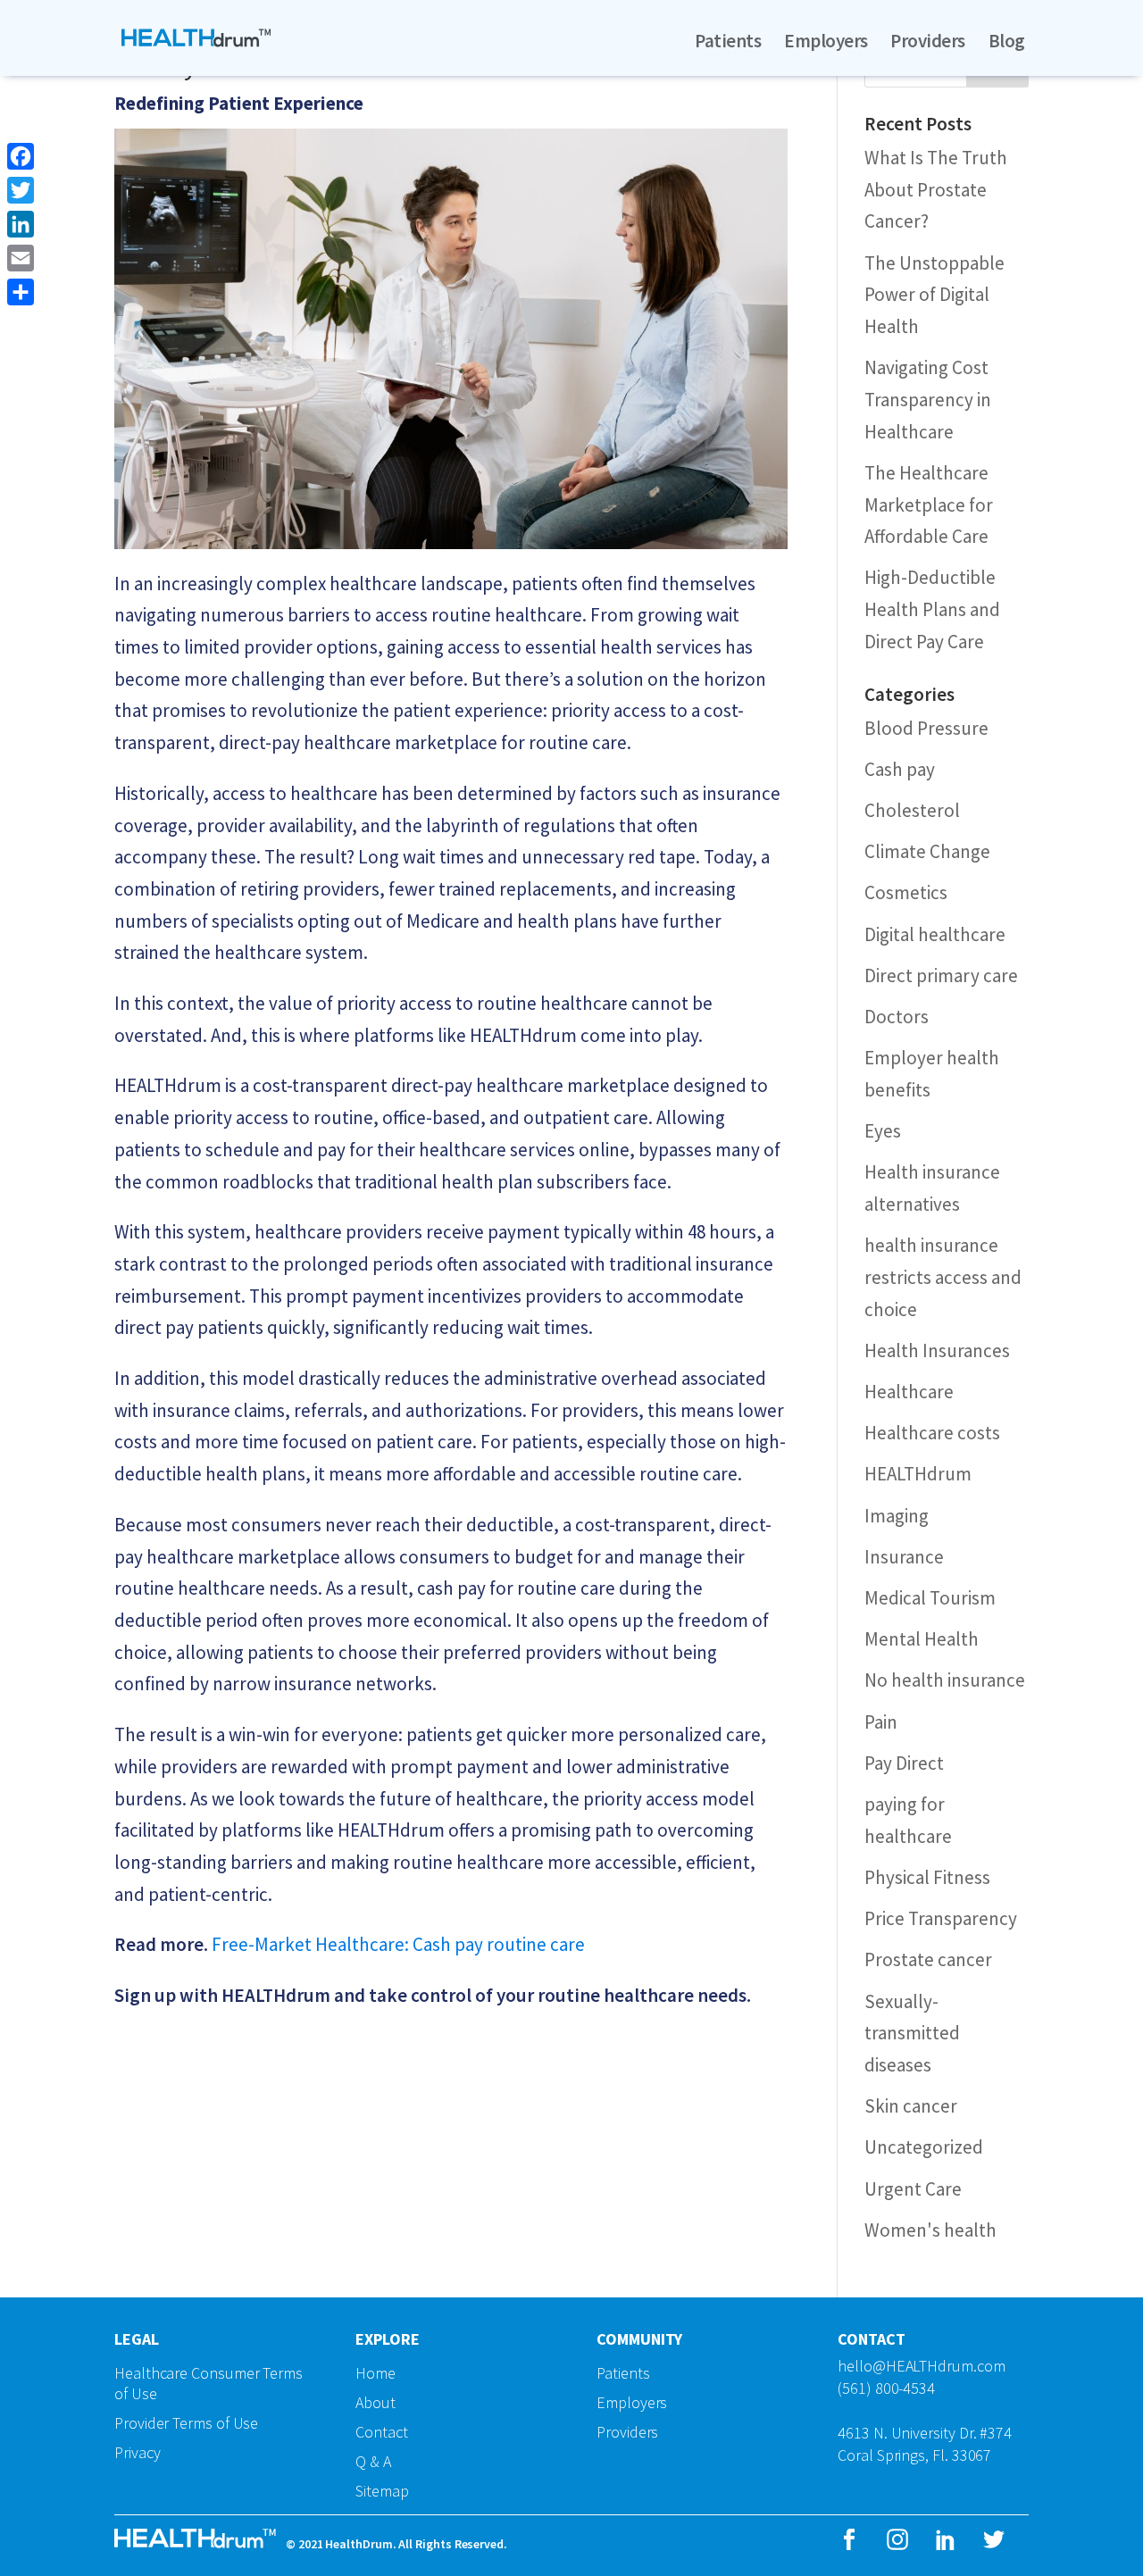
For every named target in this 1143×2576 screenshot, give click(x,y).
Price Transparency (941, 1918)
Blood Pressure (926, 728)
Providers (927, 42)
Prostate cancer (928, 1959)
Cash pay (900, 769)
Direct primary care (941, 975)
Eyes (883, 1131)
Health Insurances (937, 1351)
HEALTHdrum (918, 1474)
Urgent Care (913, 2189)
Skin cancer (911, 2106)
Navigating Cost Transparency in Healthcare (928, 399)
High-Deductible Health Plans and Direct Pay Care (932, 609)
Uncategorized (924, 2147)
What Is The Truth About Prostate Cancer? (936, 189)
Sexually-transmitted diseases (912, 2033)
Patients (728, 42)
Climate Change (927, 851)
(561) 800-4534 (886, 2388)
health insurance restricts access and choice (943, 1277)
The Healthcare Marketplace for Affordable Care (929, 504)
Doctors (897, 1017)
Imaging (897, 1516)
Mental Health (922, 1639)
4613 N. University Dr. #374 (925, 2433)
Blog (1007, 42)
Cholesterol (912, 810)
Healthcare (909, 1392)
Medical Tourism (930, 1598)
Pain (881, 1722)
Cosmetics (906, 892)
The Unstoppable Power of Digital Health (934, 295)
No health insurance (945, 1680)
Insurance (904, 1557)
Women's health (930, 2230)
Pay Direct (904, 1763)
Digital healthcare (935, 934)
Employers (826, 42)
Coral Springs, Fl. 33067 (914, 2455)
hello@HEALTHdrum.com (921, 2366)
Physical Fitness (927, 1877)
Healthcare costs (932, 1433)
